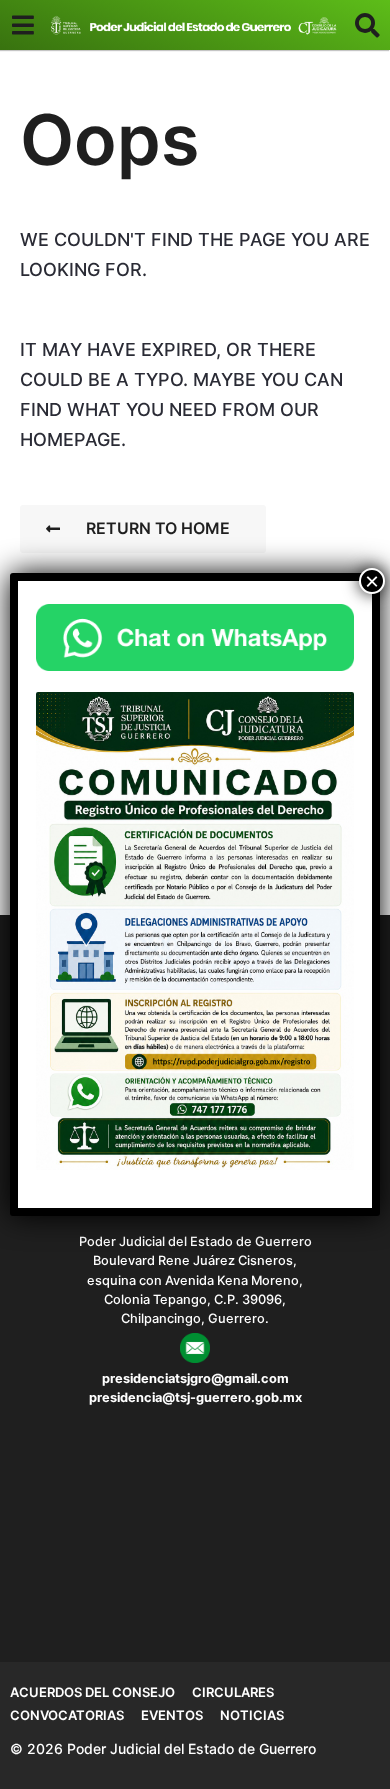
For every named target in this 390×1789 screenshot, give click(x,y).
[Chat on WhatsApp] (195, 637)
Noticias (252, 1715)
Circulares (233, 1692)
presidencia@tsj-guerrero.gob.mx (195, 1397)
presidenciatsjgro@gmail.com (195, 1378)
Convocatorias (67, 1715)
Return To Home (158, 528)
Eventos (172, 1715)
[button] (22, 25)
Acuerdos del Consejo (92, 1692)
